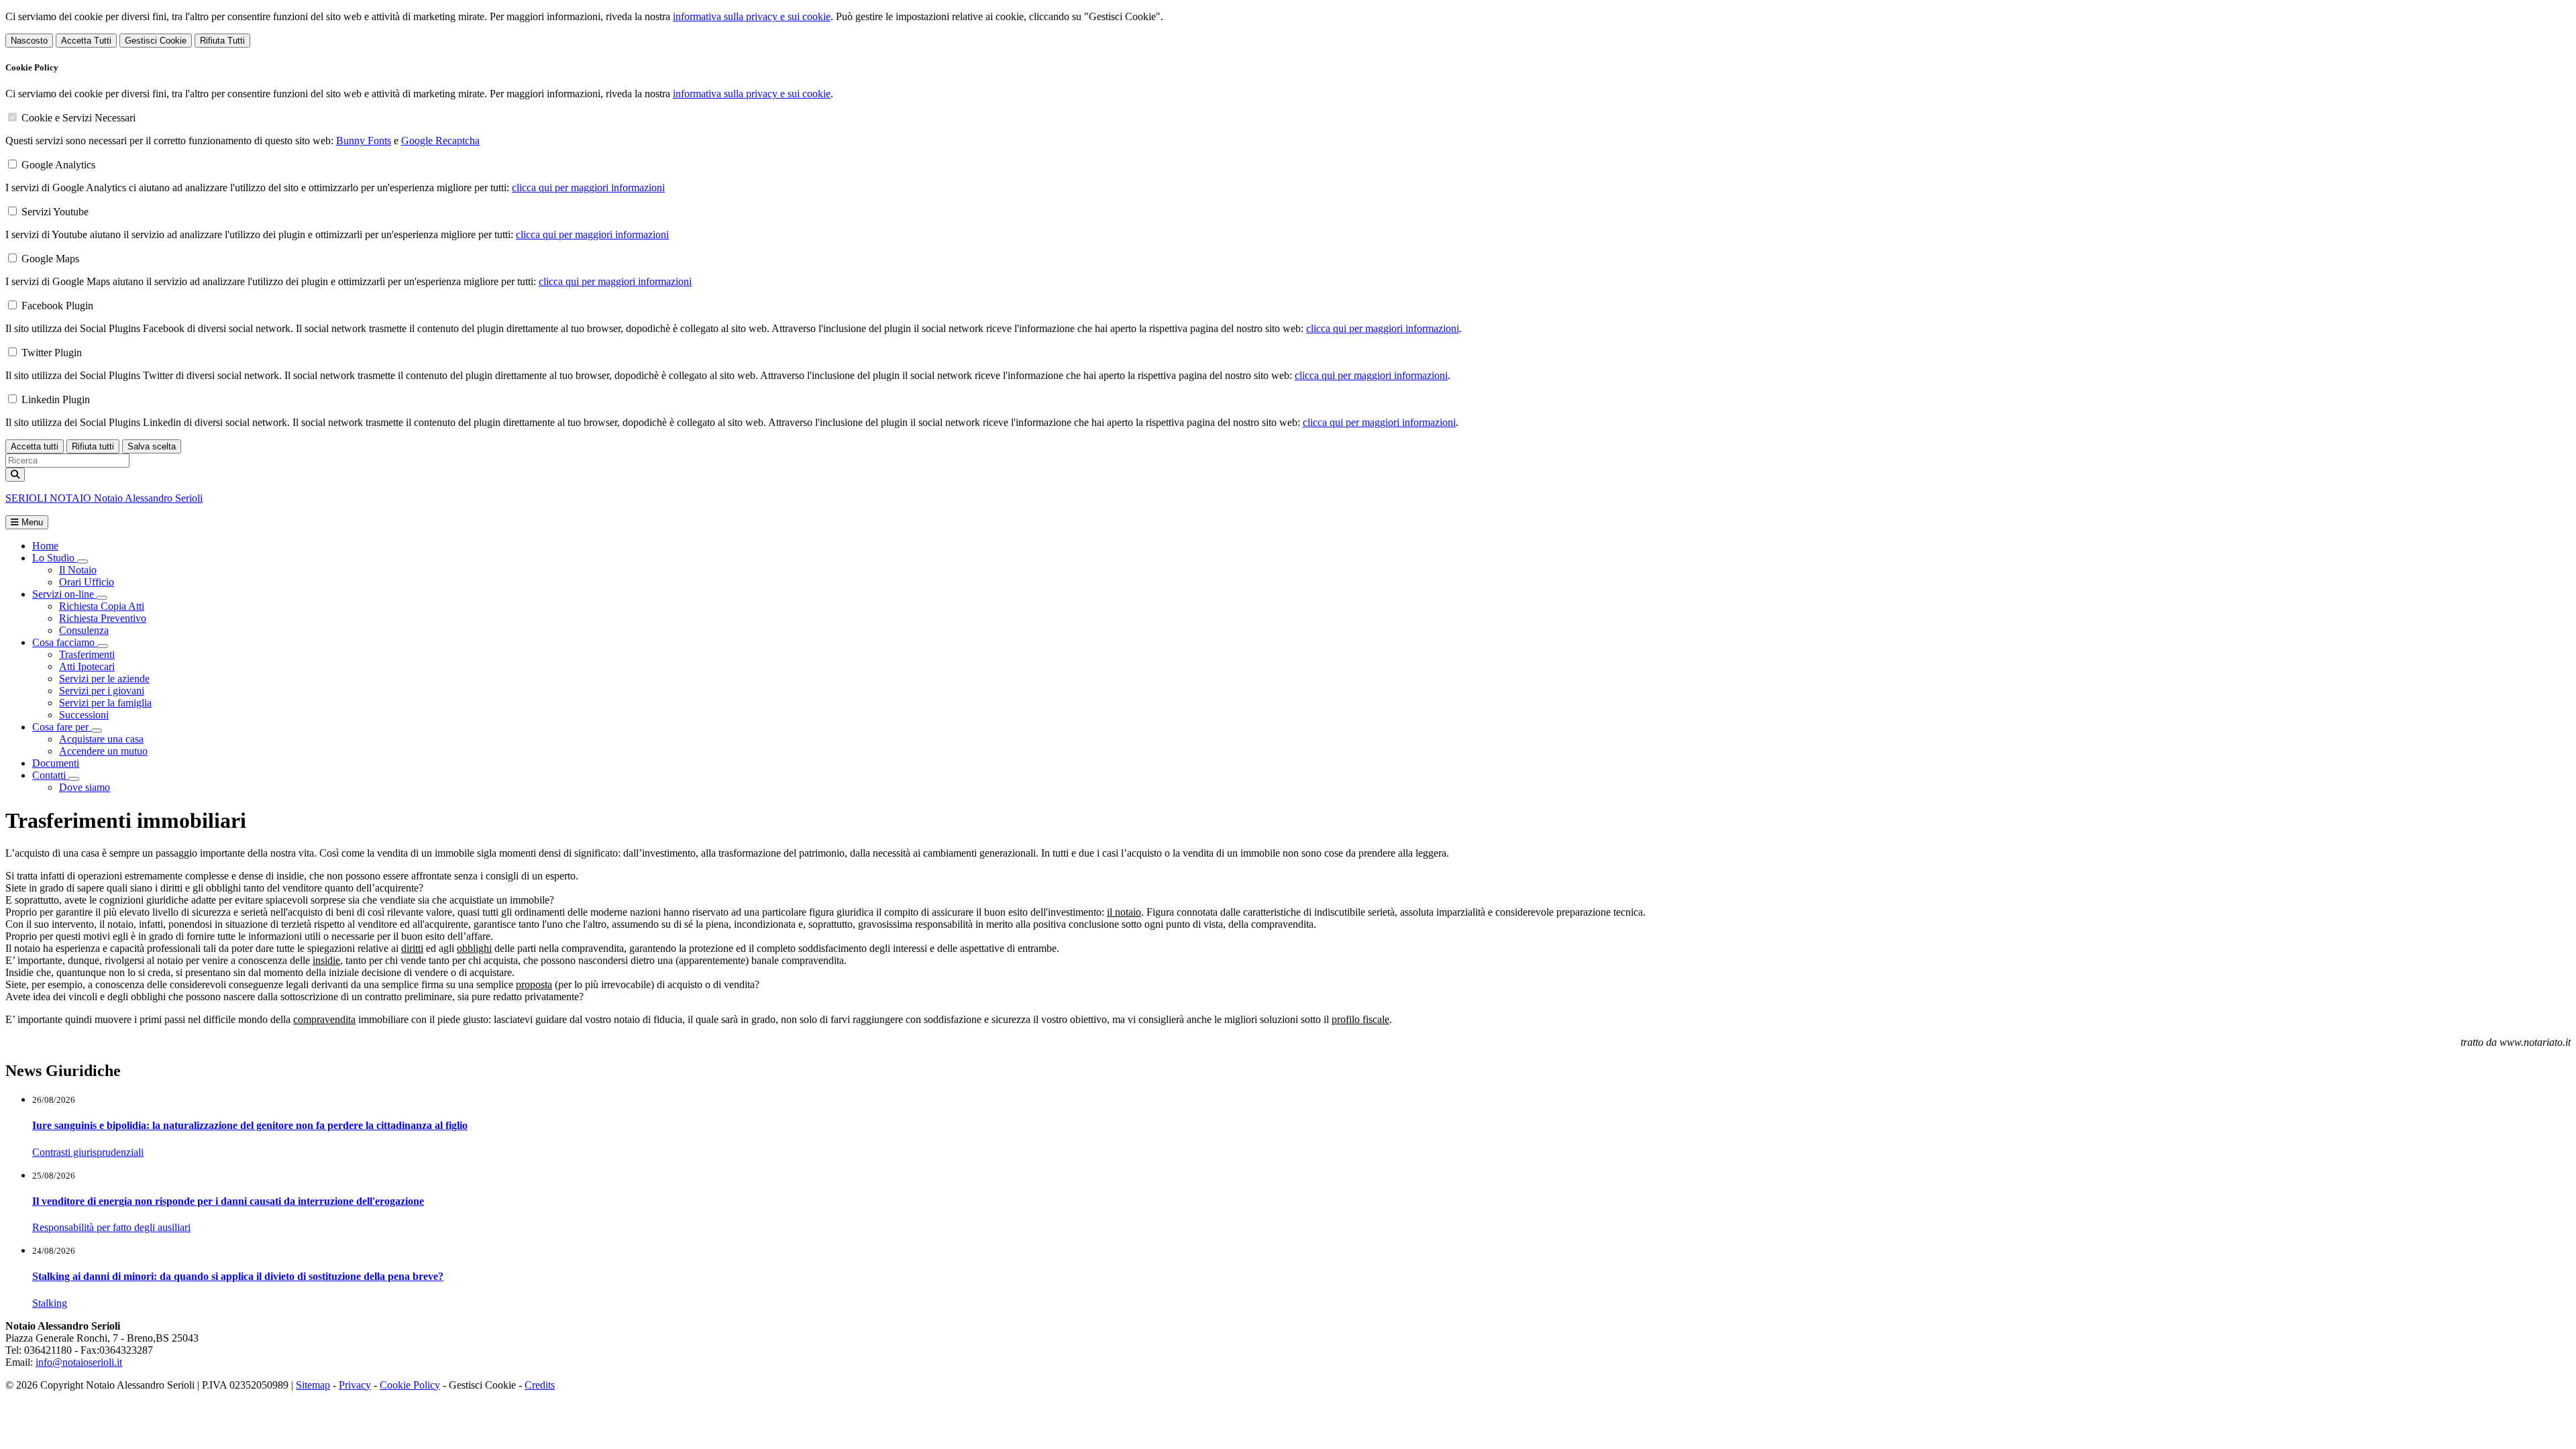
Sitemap (313, 1385)
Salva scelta (152, 446)
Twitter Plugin (52, 353)
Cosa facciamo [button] (65, 642)
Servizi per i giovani (102, 691)
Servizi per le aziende (104, 679)
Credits (540, 1385)
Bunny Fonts (364, 141)
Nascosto (29, 41)
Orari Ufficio (87, 582)
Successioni (84, 715)
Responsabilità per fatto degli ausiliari (111, 1227)
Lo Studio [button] (55, 558)
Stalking (50, 1303)
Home (45, 546)
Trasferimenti (87, 654)
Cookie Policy (410, 1385)
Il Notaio (78, 570)
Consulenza (84, 630)
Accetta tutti (35, 446)
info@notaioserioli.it (79, 1362)
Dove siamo (85, 787)
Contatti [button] (50, 775)
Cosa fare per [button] (62, 727)
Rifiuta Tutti (222, 41)
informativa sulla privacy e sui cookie (752, 16)
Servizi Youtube (55, 212)
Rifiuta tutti (93, 446)
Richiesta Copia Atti (102, 606)
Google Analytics (58, 165)
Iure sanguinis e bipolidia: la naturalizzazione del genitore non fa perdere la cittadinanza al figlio (250, 1125)
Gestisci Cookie (156, 41)
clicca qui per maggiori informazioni (588, 187)
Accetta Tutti (86, 41)
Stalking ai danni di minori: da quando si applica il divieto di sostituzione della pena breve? (238, 1276)
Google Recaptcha (440, 141)
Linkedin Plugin (56, 399)
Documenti (56, 763)
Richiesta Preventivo (103, 618)
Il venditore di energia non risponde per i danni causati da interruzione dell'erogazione (228, 1201)
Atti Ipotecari (87, 666)
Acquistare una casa (101, 739)
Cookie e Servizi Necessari (78, 118)
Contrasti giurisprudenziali (88, 1152)
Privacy (355, 1385)
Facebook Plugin (57, 306)
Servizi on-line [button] (64, 594)
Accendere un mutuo (103, 751)
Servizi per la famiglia (105, 703)
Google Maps (50, 259)
